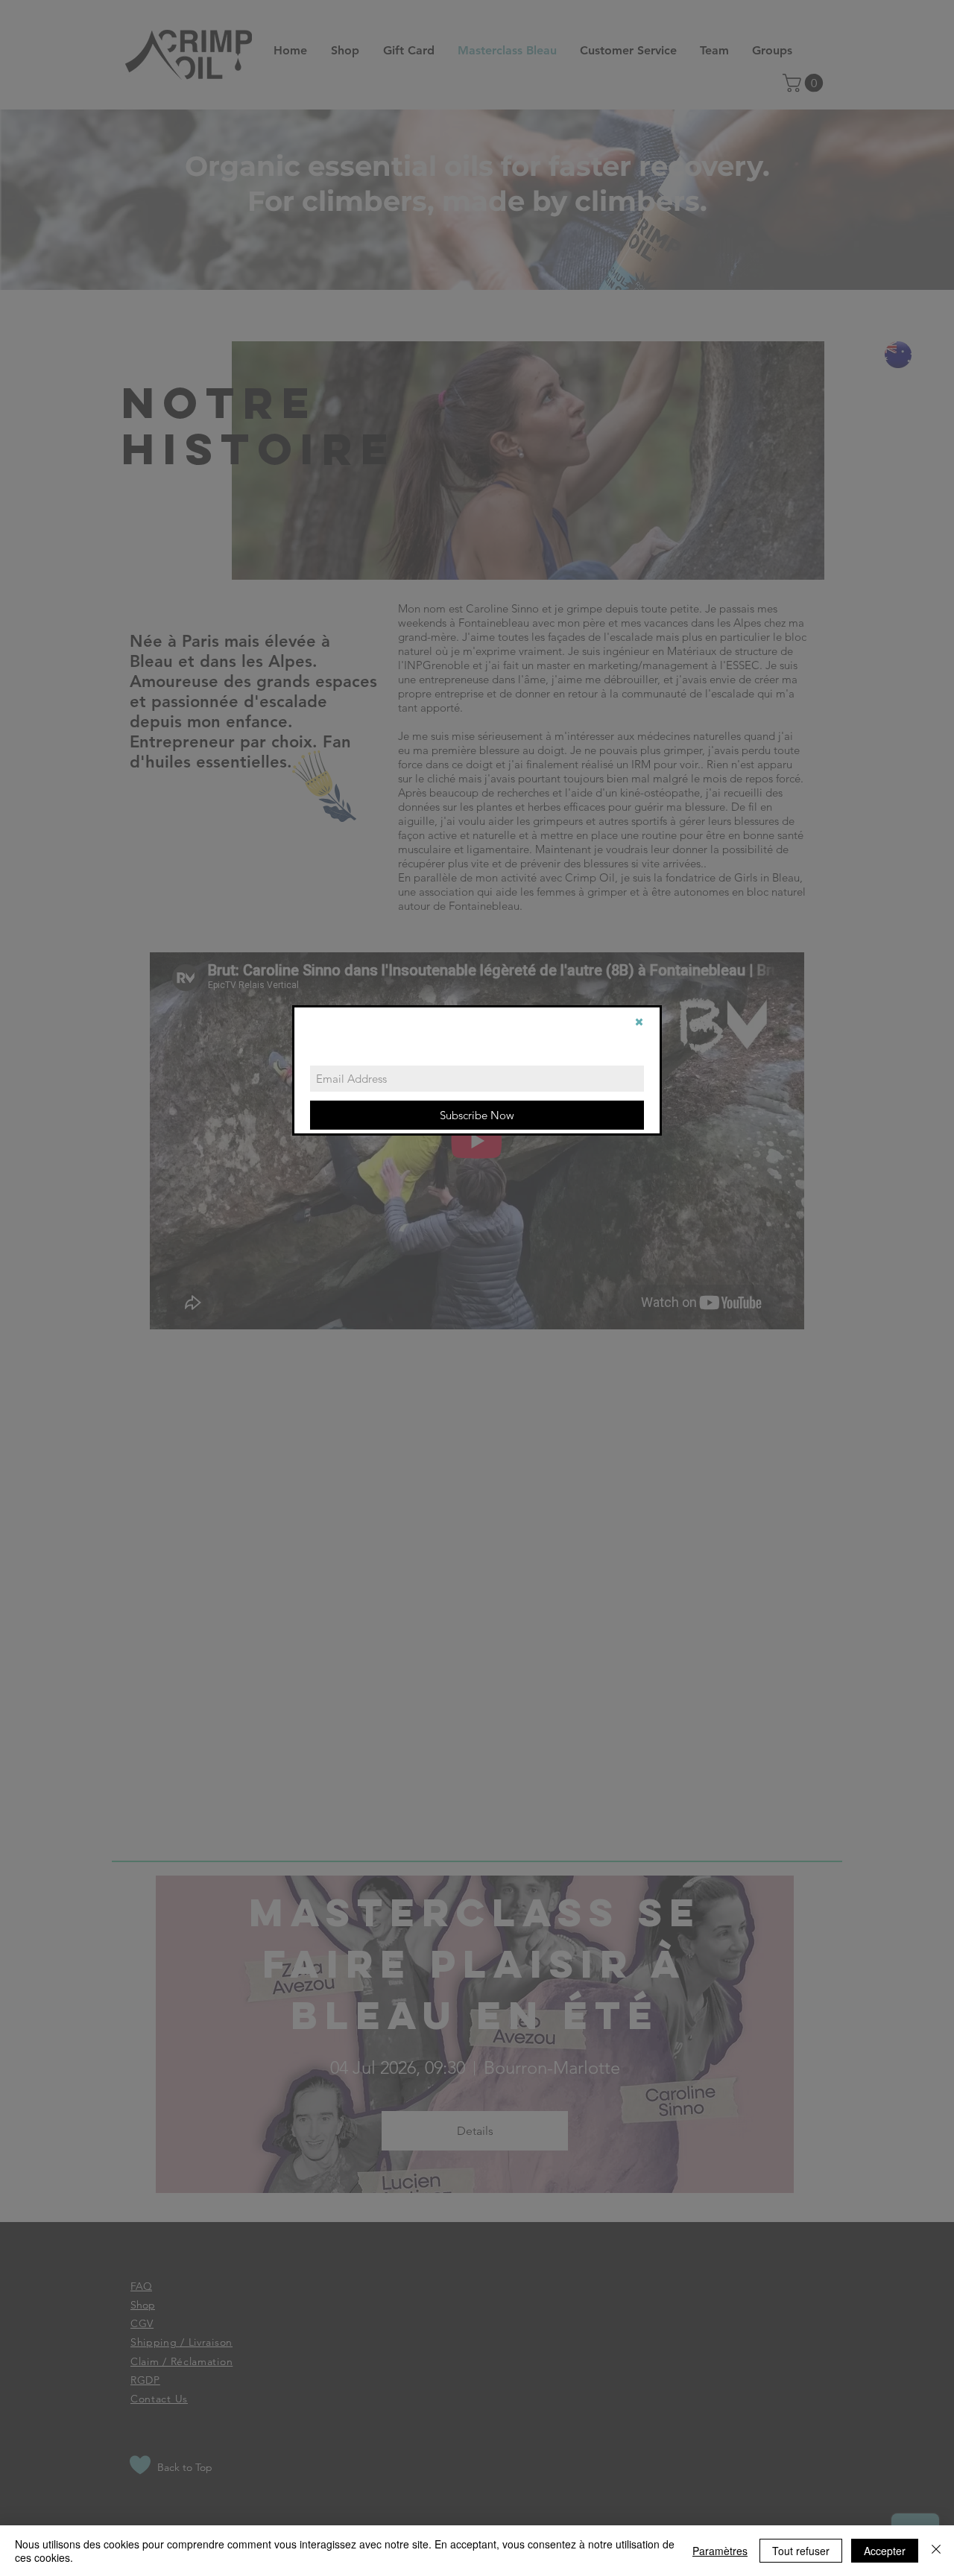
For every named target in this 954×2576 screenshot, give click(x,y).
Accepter (885, 2551)
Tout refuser (801, 2551)
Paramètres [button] (720, 2551)
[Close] (936, 2551)
